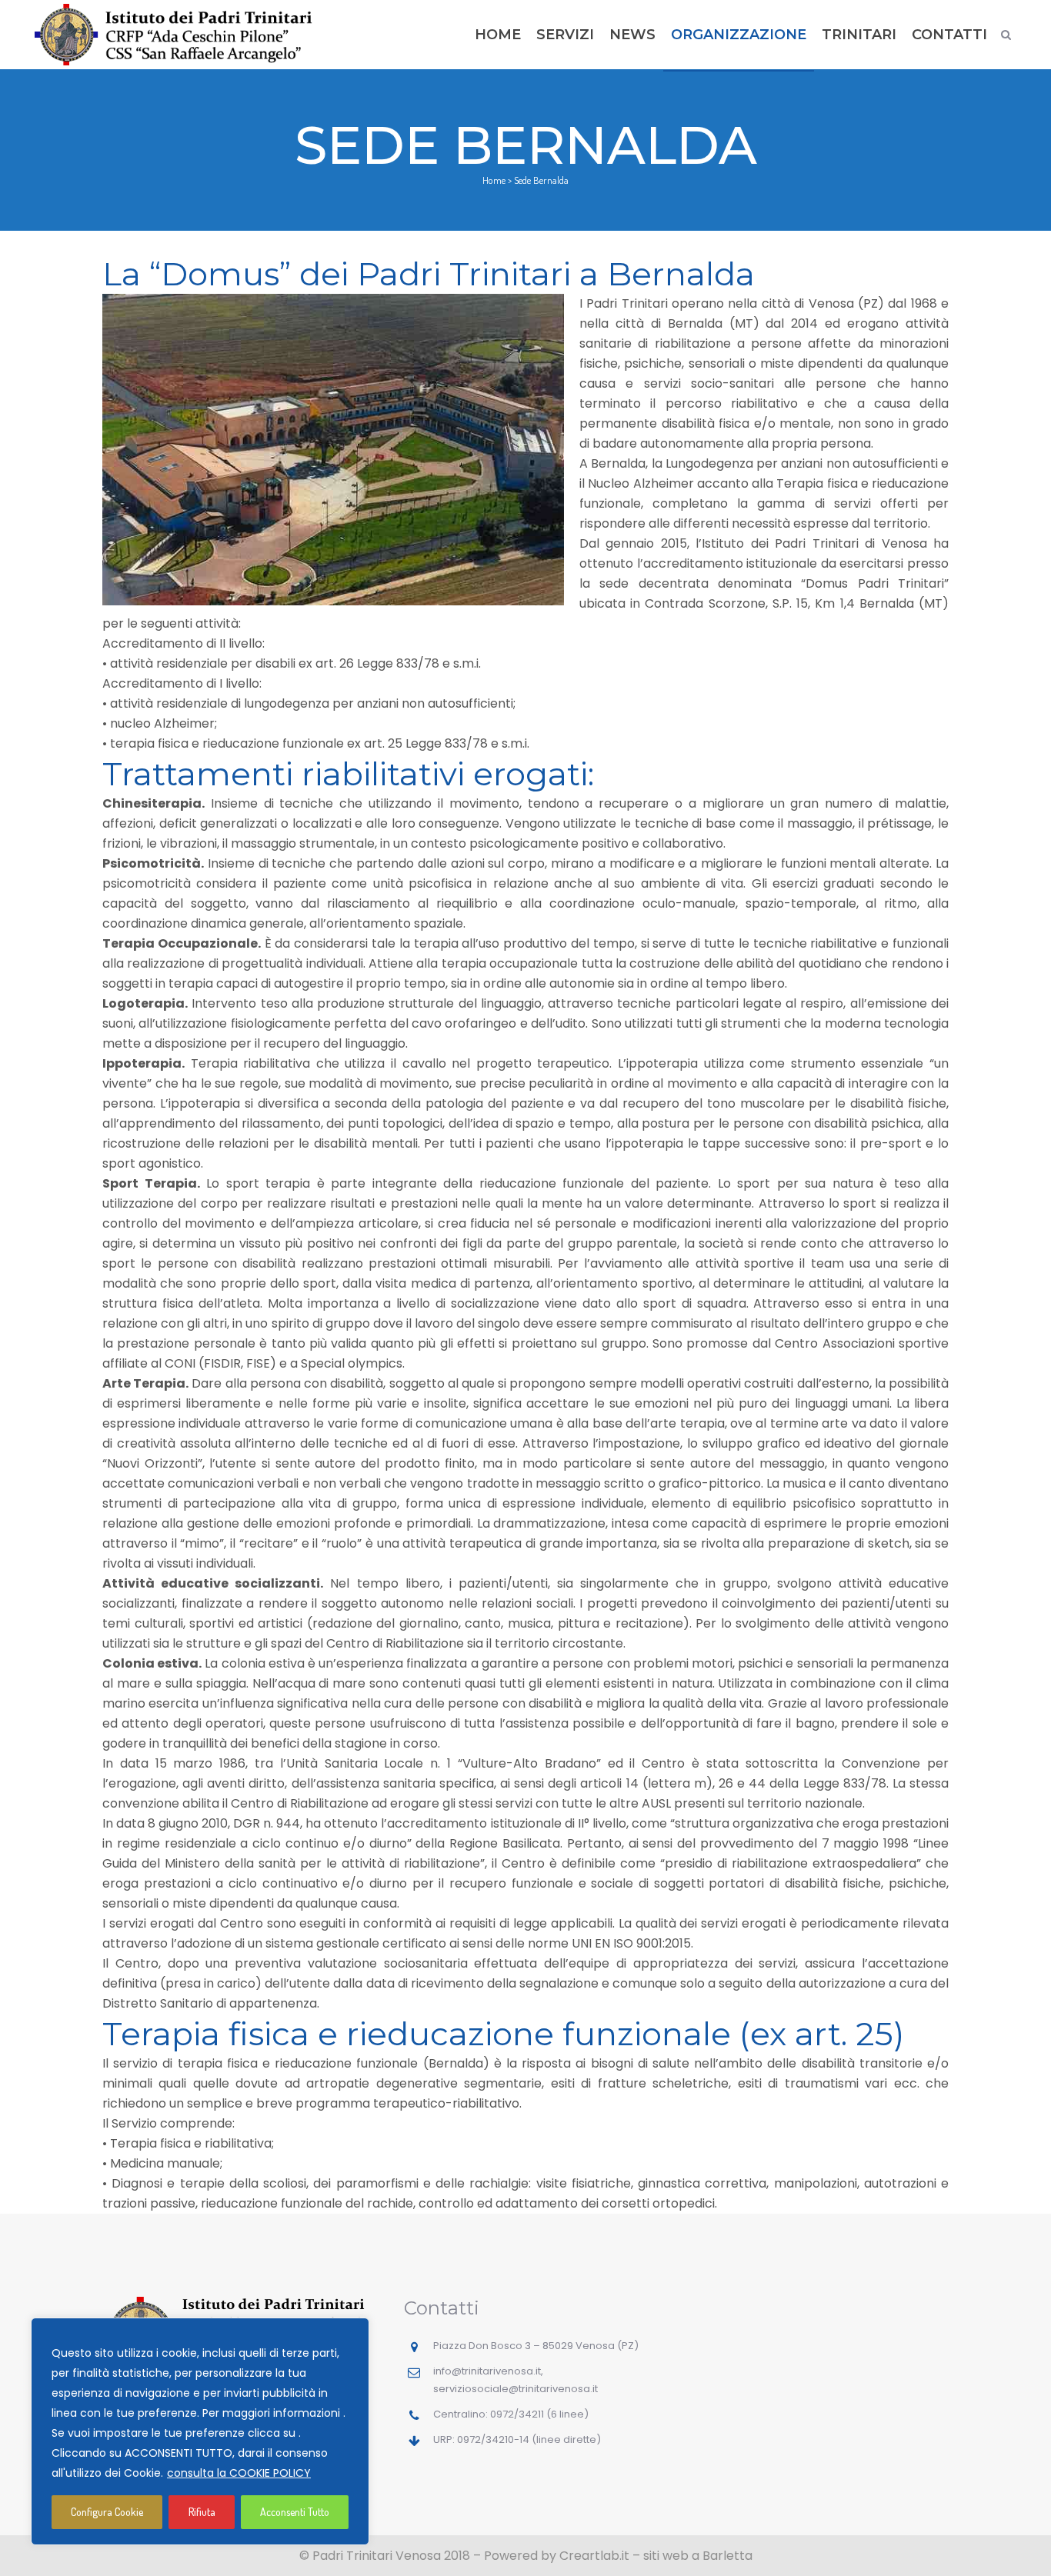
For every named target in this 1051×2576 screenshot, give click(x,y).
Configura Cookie (107, 2512)
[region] (200, 2431)
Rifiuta (202, 2512)
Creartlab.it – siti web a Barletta (656, 2556)
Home (494, 180)
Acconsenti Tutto (295, 2512)
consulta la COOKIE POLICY (239, 2473)
